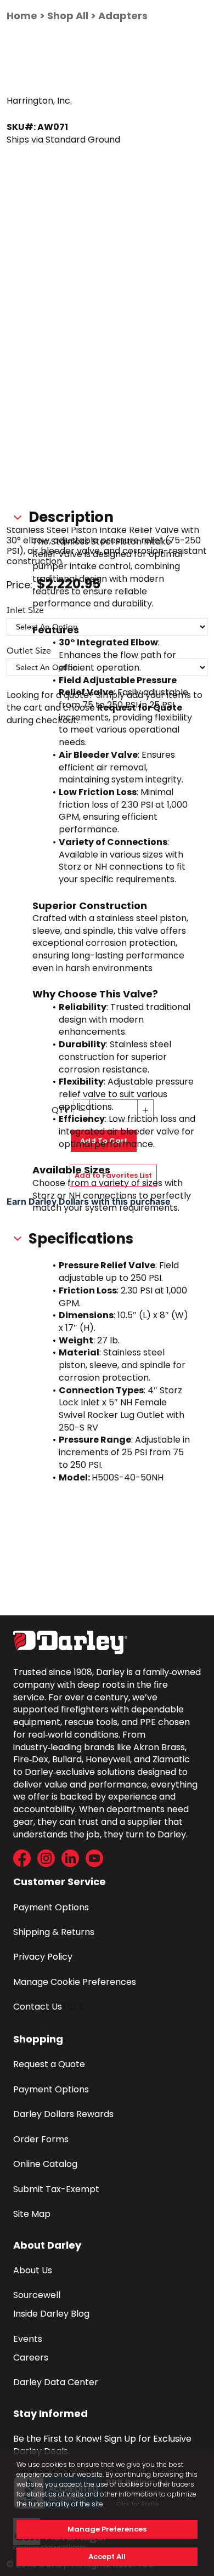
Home (22, 16)
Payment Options (51, 1907)
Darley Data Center (56, 2382)
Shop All (68, 16)
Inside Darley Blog (51, 2314)
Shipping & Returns (54, 1932)
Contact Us (38, 2007)
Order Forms (41, 2139)
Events (28, 2339)
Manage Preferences (107, 2529)
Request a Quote (49, 2064)
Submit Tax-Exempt (56, 2189)
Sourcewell (37, 2295)
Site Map (32, 2214)
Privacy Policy (43, 1957)
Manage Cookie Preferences (75, 1982)
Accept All (107, 2557)
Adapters (123, 16)
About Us (33, 2270)
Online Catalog (45, 2164)
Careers (31, 2357)
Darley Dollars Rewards (63, 2114)
